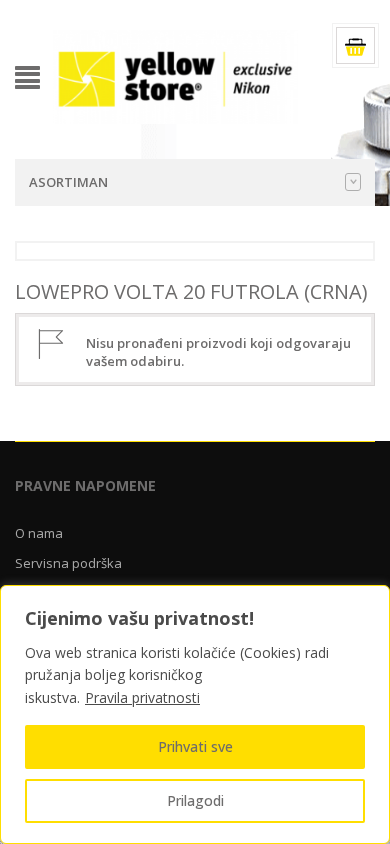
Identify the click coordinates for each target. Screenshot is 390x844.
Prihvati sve (195, 746)
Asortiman (68, 182)
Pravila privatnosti (142, 697)
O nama (39, 533)
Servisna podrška (68, 563)
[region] (195, 714)
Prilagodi (195, 800)
